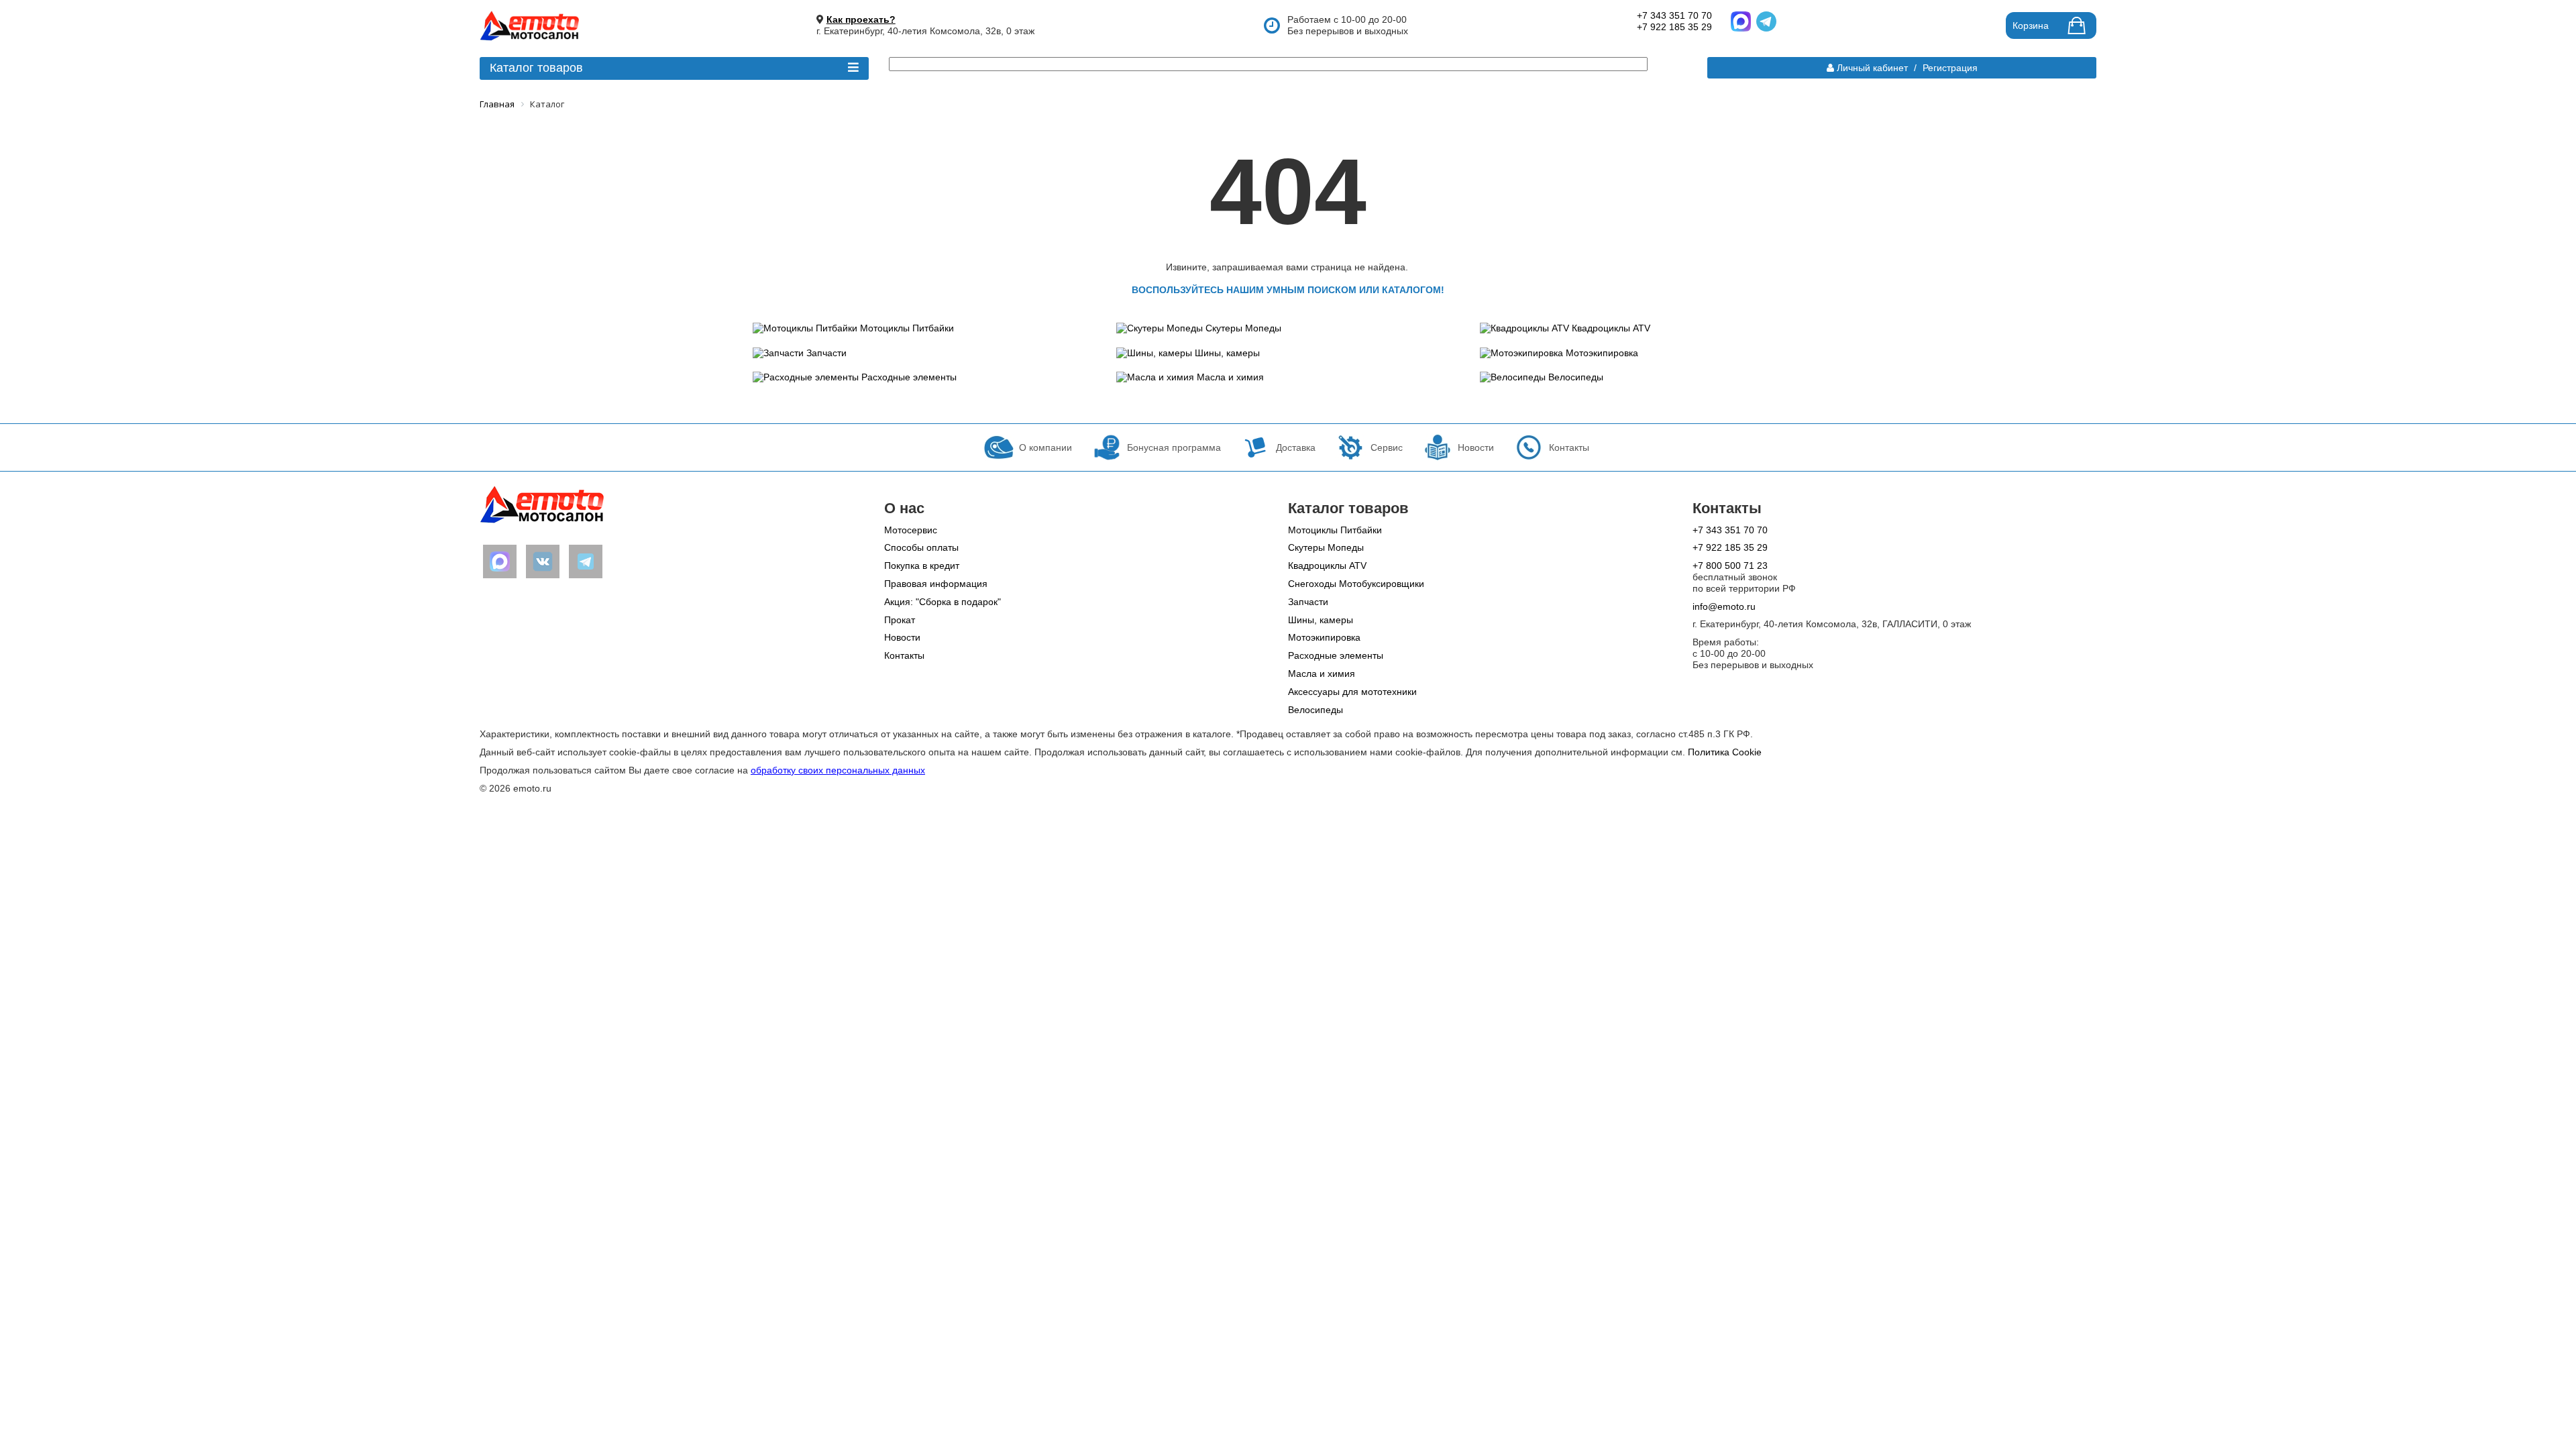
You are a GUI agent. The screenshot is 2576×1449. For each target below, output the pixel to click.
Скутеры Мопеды (1243, 328)
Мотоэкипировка (1602, 353)
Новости (902, 637)
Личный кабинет (1872, 68)
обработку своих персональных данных (838, 770)
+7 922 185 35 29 (1674, 27)
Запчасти (826, 353)
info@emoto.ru (1724, 606)
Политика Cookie (1725, 752)
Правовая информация (936, 584)
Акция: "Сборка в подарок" (943, 602)
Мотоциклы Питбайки (907, 328)
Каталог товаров (536, 68)
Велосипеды (1576, 377)
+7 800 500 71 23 (1730, 566)
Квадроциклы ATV (1611, 328)
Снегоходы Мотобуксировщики (1356, 584)
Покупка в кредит (922, 566)
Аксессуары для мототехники (1352, 692)
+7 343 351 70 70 (1674, 15)
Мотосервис (911, 530)
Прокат (900, 620)
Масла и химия (1230, 377)
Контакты (904, 655)
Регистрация (1950, 68)
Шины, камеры (1227, 353)
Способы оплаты (921, 547)
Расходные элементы (909, 377)
